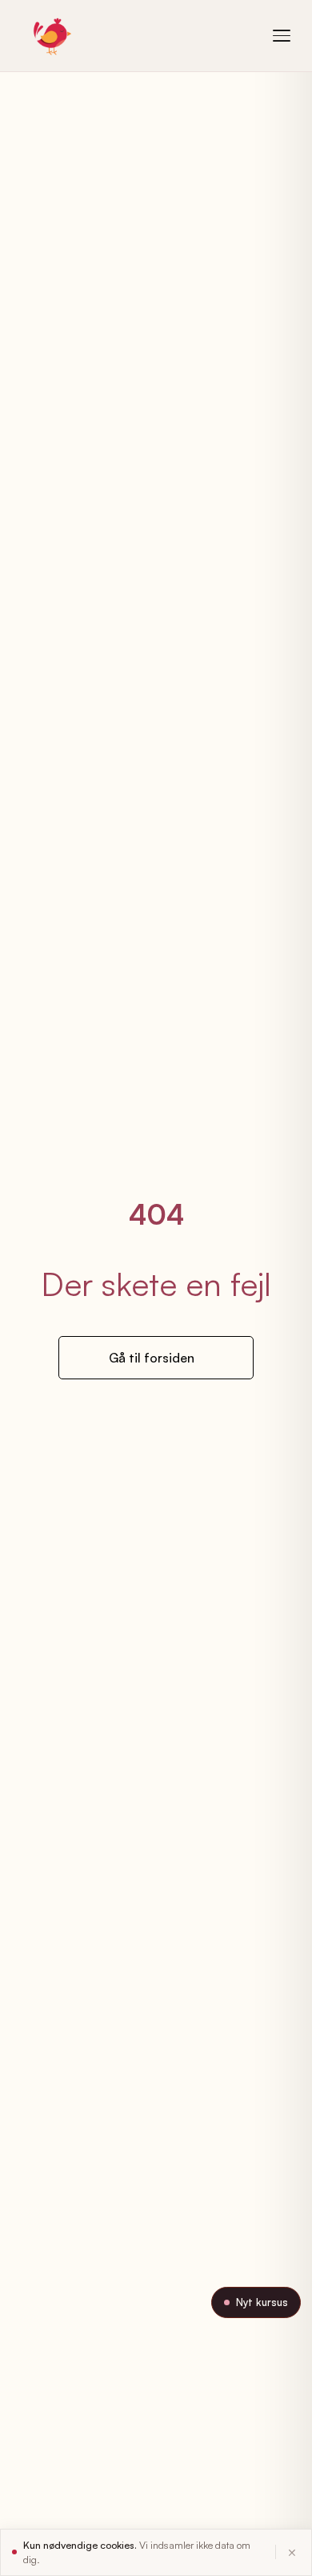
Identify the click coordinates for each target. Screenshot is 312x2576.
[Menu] (282, 36)
